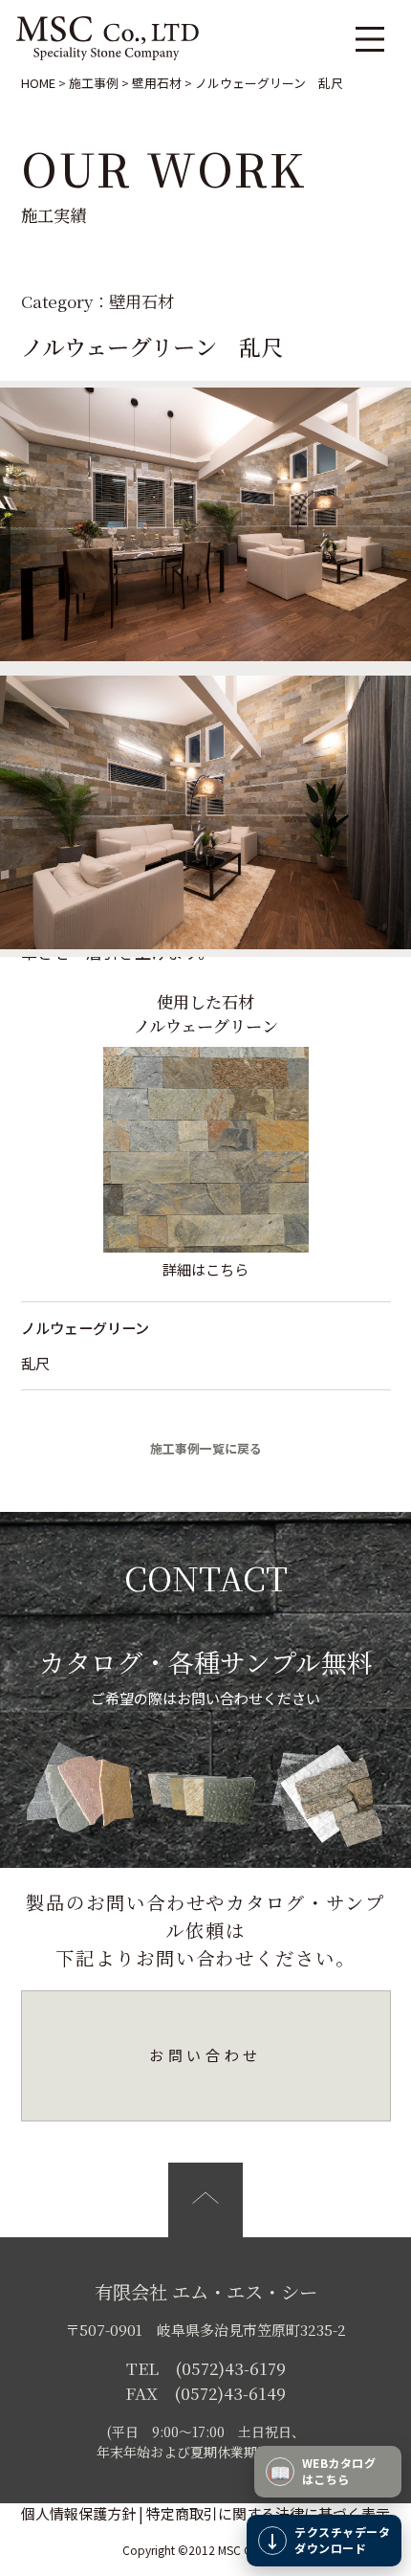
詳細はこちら (205, 1269)
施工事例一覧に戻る (206, 1448)
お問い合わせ (205, 2055)
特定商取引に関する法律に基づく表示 (268, 2513)
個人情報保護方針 (78, 2513)
